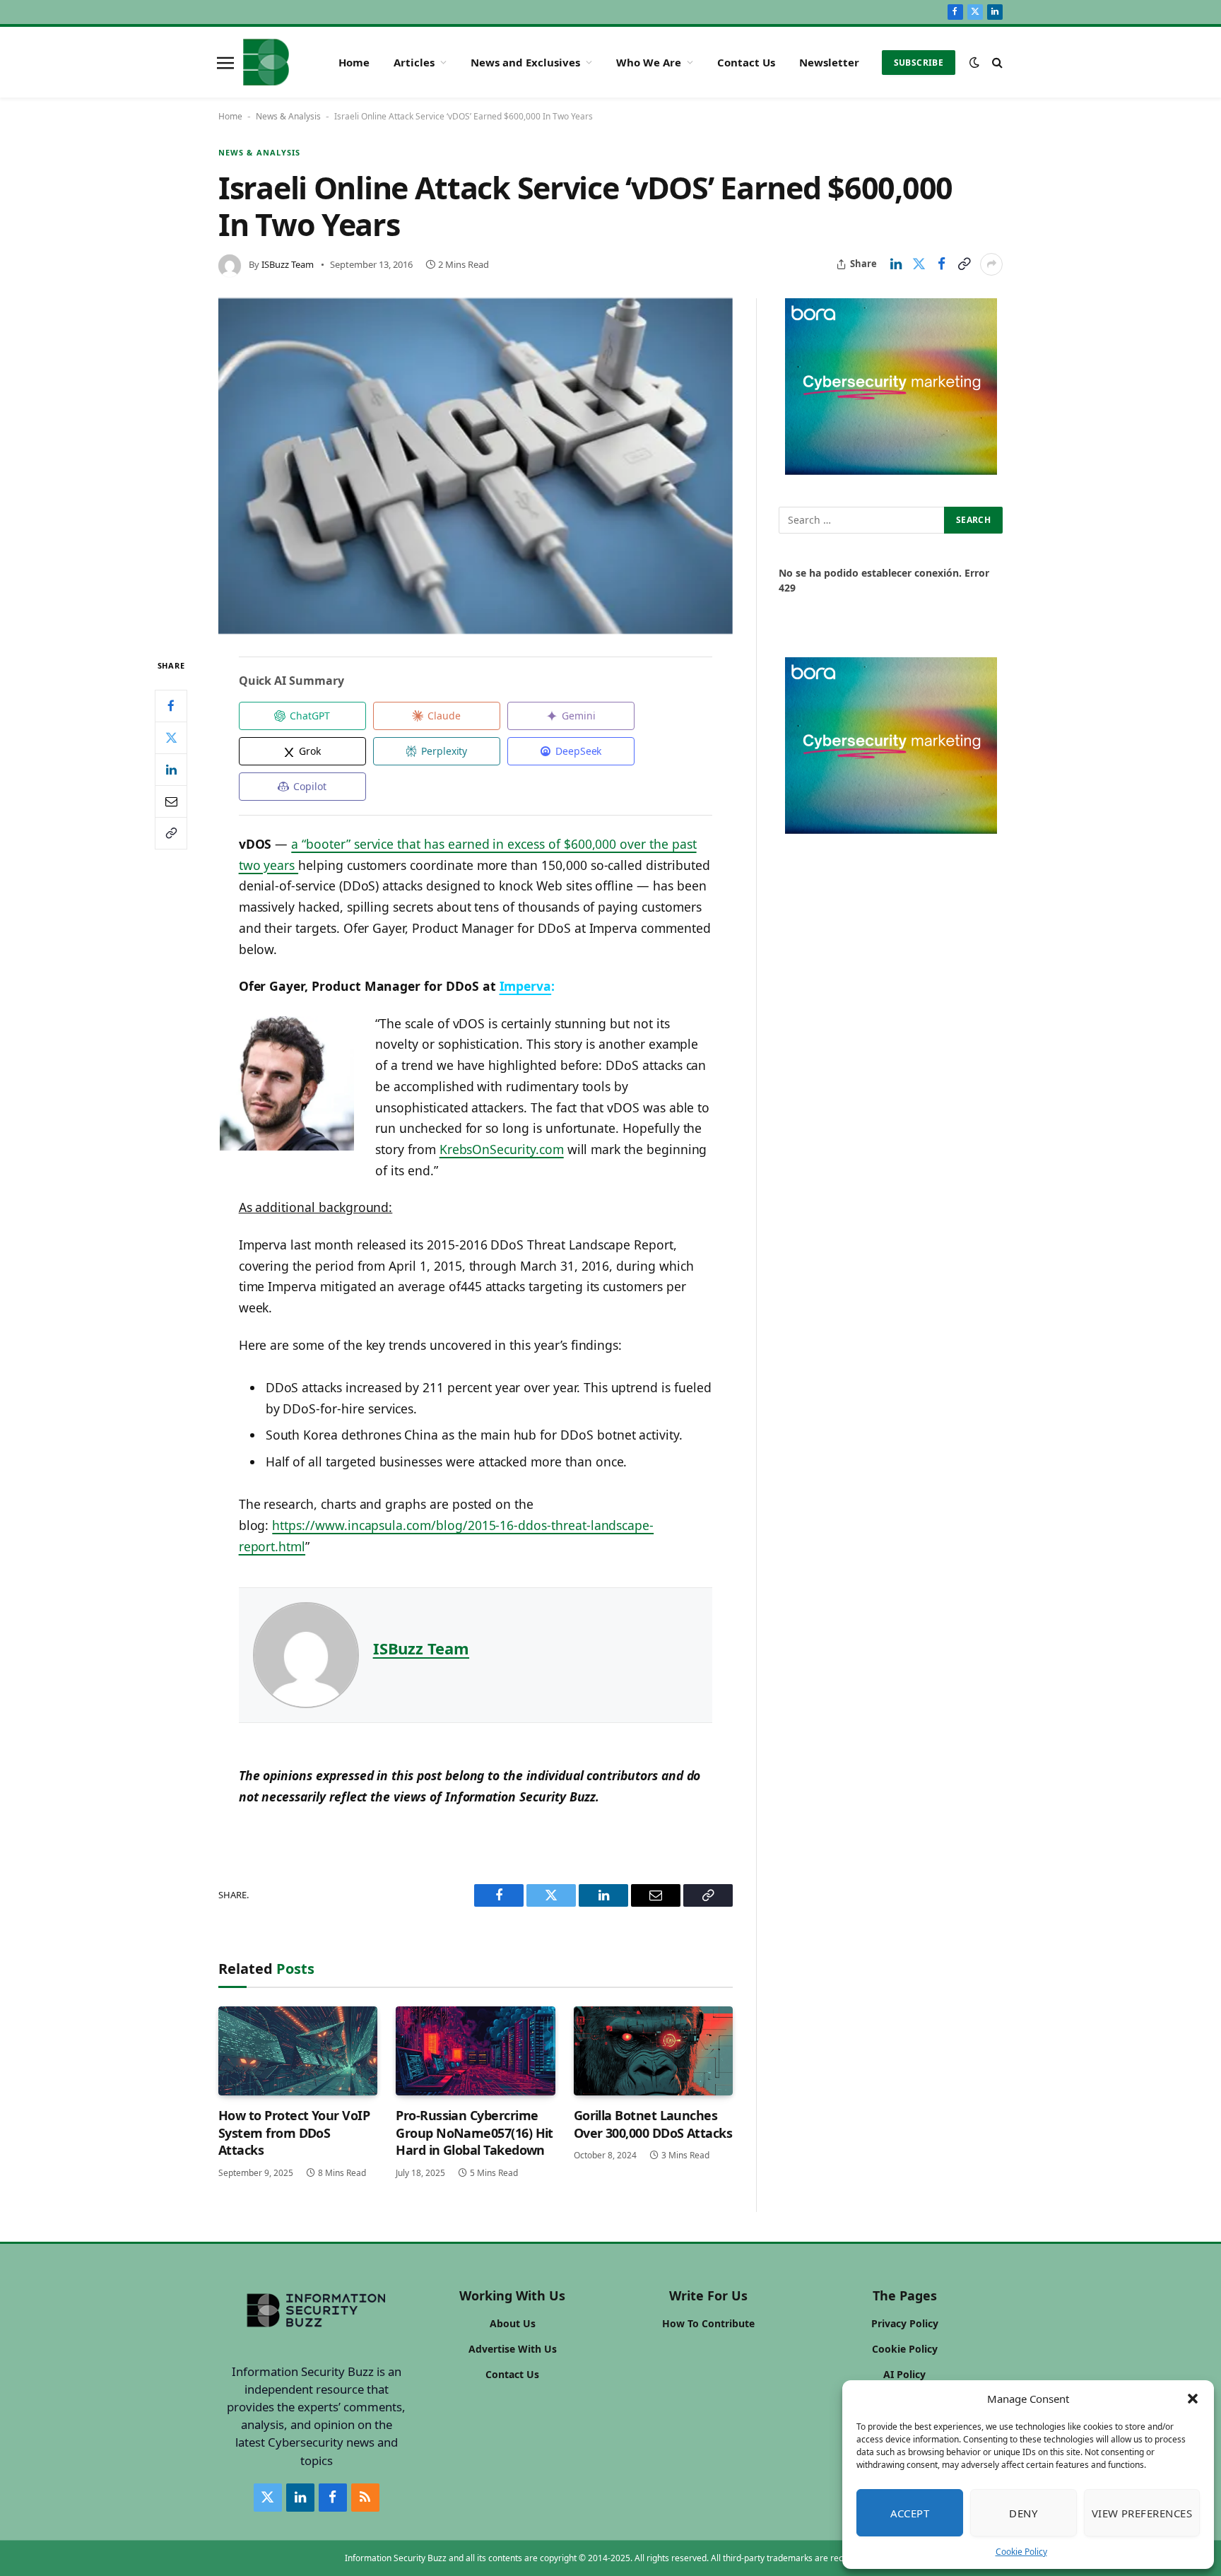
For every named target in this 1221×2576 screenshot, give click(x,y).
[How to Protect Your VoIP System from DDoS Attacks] (298, 2051)
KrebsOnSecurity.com (502, 1149)
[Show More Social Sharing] (991, 264)
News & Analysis (288, 116)
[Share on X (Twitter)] (919, 264)
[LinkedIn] (171, 770)
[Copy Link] (964, 264)
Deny (1023, 2513)
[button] (1193, 2399)
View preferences (1142, 2513)
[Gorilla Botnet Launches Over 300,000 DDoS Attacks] (653, 2051)
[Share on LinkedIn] (896, 264)
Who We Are (649, 62)
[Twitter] (171, 738)
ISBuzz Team (288, 264)
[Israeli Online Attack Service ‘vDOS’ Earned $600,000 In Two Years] (476, 466)
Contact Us (746, 62)
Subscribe (919, 63)
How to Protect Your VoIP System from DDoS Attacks (294, 2133)
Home (354, 62)
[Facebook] (171, 706)
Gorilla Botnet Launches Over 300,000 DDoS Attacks (653, 2124)
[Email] (171, 801)
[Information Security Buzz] (266, 62)
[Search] (996, 63)
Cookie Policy (1021, 2552)
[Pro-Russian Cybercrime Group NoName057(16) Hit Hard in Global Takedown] (475, 2051)
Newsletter (829, 62)
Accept (910, 2513)
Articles (414, 62)
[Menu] (225, 62)
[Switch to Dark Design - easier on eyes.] (974, 62)
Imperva (526, 986)
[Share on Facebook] (941, 264)
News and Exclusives (525, 62)
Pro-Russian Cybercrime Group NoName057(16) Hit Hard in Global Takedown (474, 2133)
